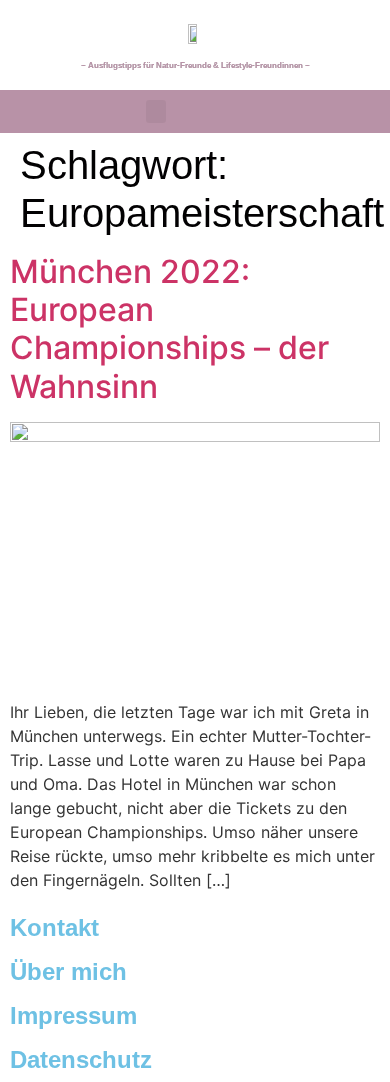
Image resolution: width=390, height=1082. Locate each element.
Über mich (68, 971)
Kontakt (54, 927)
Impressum (73, 1015)
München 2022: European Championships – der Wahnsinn (169, 329)
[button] (156, 111)
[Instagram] (351, 111)
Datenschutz (81, 1059)
